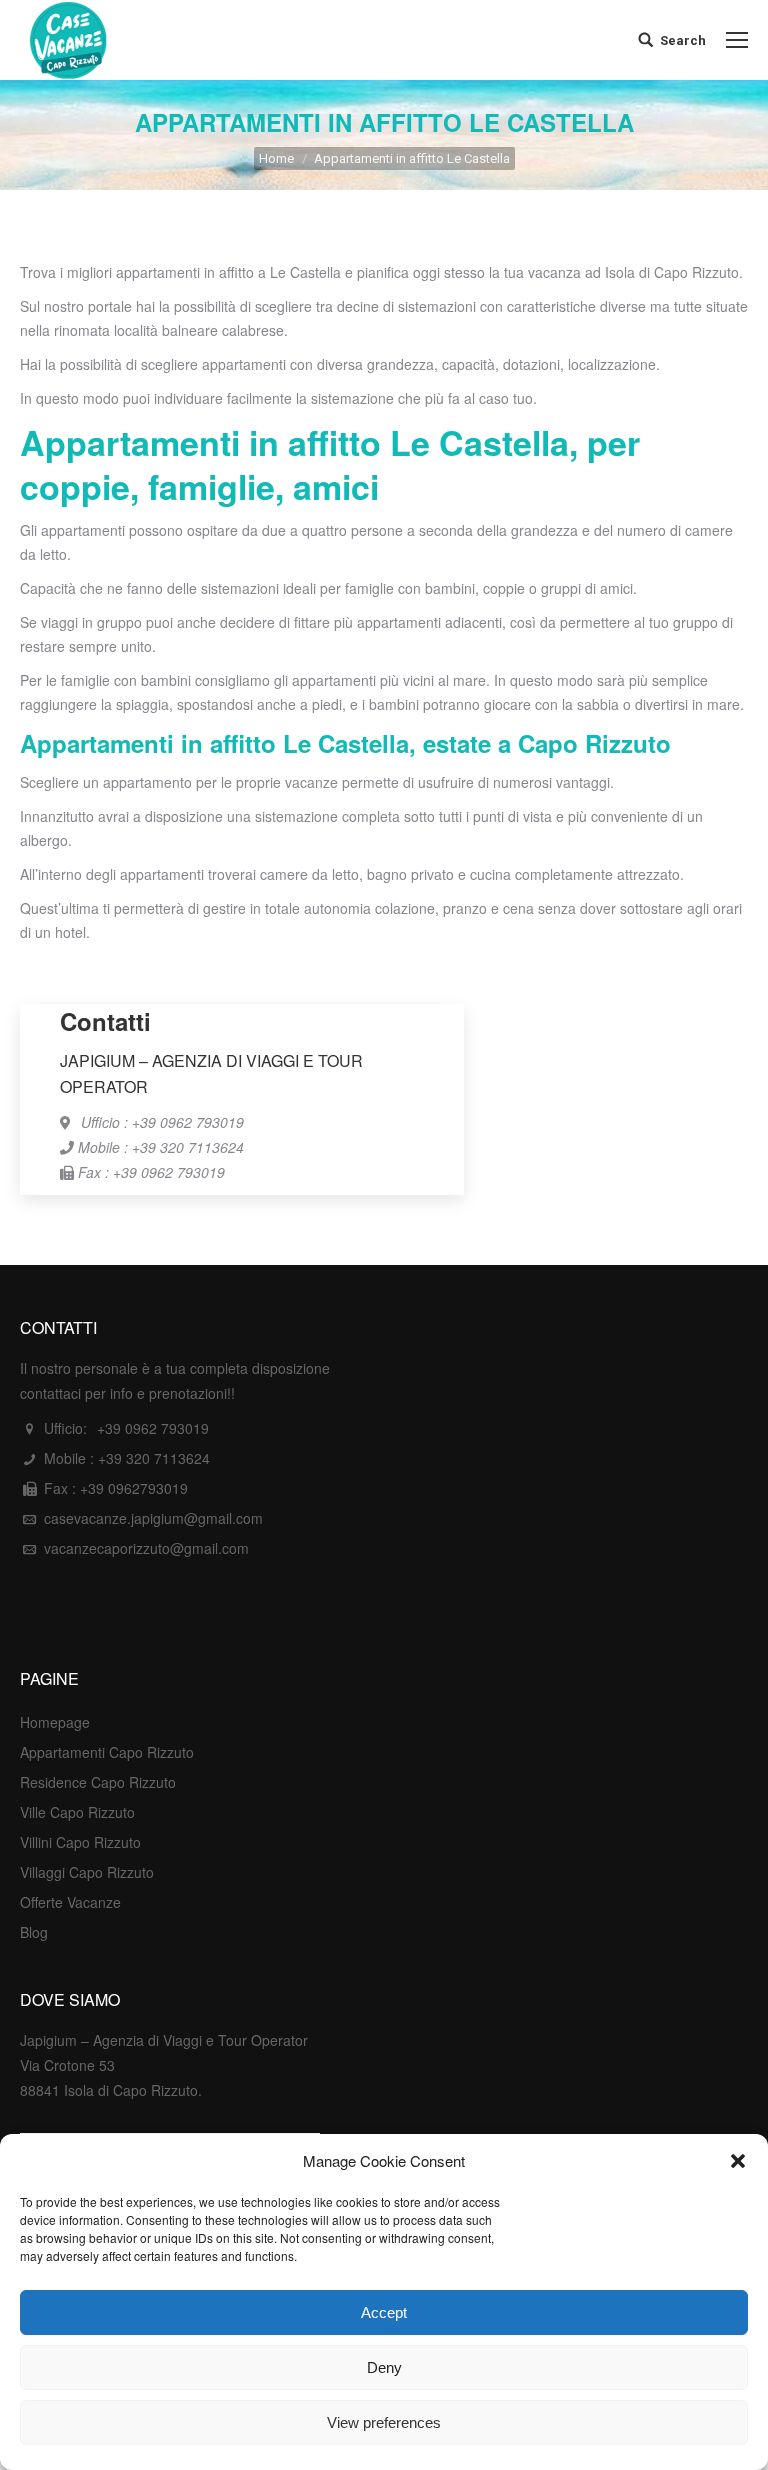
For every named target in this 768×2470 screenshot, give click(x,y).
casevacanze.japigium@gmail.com (153, 1518)
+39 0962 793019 (153, 1428)
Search (683, 40)
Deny (384, 2367)
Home (276, 158)
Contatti (105, 1021)
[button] (738, 2161)
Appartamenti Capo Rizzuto (107, 1752)
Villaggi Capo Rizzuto (87, 1872)
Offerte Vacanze (70, 1902)
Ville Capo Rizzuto (77, 1812)
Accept (384, 2312)
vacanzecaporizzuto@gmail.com (146, 1548)
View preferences (384, 2422)
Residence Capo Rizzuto (98, 1782)
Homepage (55, 1722)
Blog (34, 1932)
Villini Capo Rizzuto (80, 1842)
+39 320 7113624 (154, 1458)
